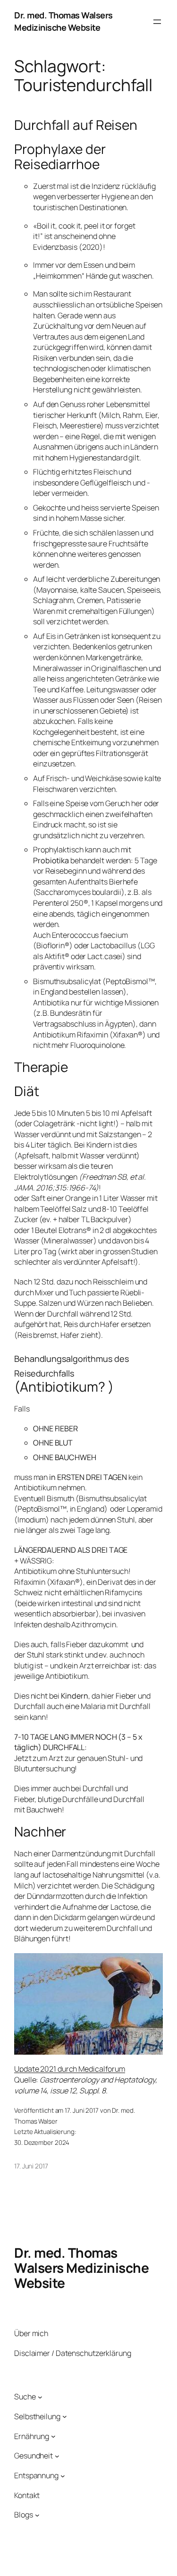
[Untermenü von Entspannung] (63, 2475)
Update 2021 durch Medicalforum (70, 2069)
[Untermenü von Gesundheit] (57, 2456)
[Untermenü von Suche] (40, 2397)
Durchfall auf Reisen (76, 125)
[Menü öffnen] (157, 22)
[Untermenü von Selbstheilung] (65, 2416)
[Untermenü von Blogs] (37, 2515)
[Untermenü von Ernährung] (53, 2436)
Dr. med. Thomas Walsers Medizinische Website (63, 21)
